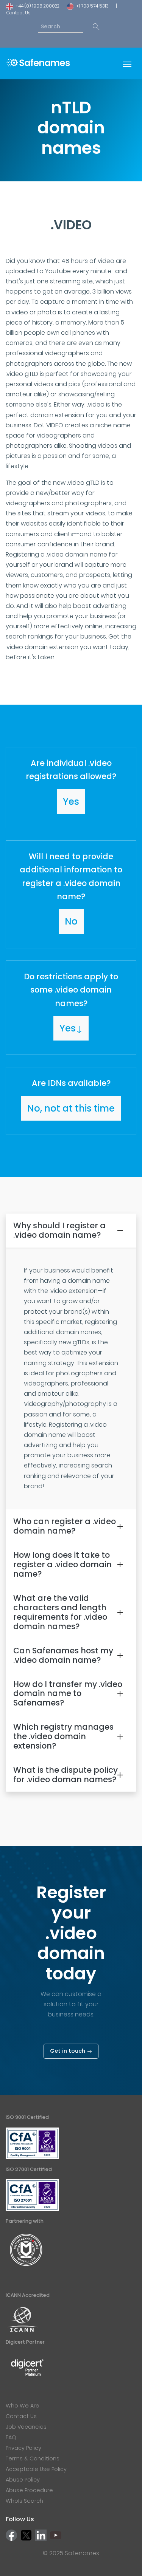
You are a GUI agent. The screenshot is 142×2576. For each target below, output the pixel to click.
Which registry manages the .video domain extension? (63, 1736)
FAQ (11, 2437)
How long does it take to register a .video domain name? (62, 1564)
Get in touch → (71, 2051)
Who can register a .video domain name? (65, 1526)
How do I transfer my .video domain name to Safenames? (68, 1694)
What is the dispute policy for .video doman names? (66, 1775)
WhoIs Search (24, 2501)
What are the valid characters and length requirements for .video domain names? (60, 1612)
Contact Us (18, 13)
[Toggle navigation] (127, 63)
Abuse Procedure (29, 2490)
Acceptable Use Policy (36, 2469)
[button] (71, 788)
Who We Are (23, 2406)
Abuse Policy (23, 2480)
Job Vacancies (26, 2427)
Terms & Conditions (33, 2458)
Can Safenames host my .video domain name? (63, 1655)
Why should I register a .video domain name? (59, 1230)
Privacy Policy (23, 2448)
